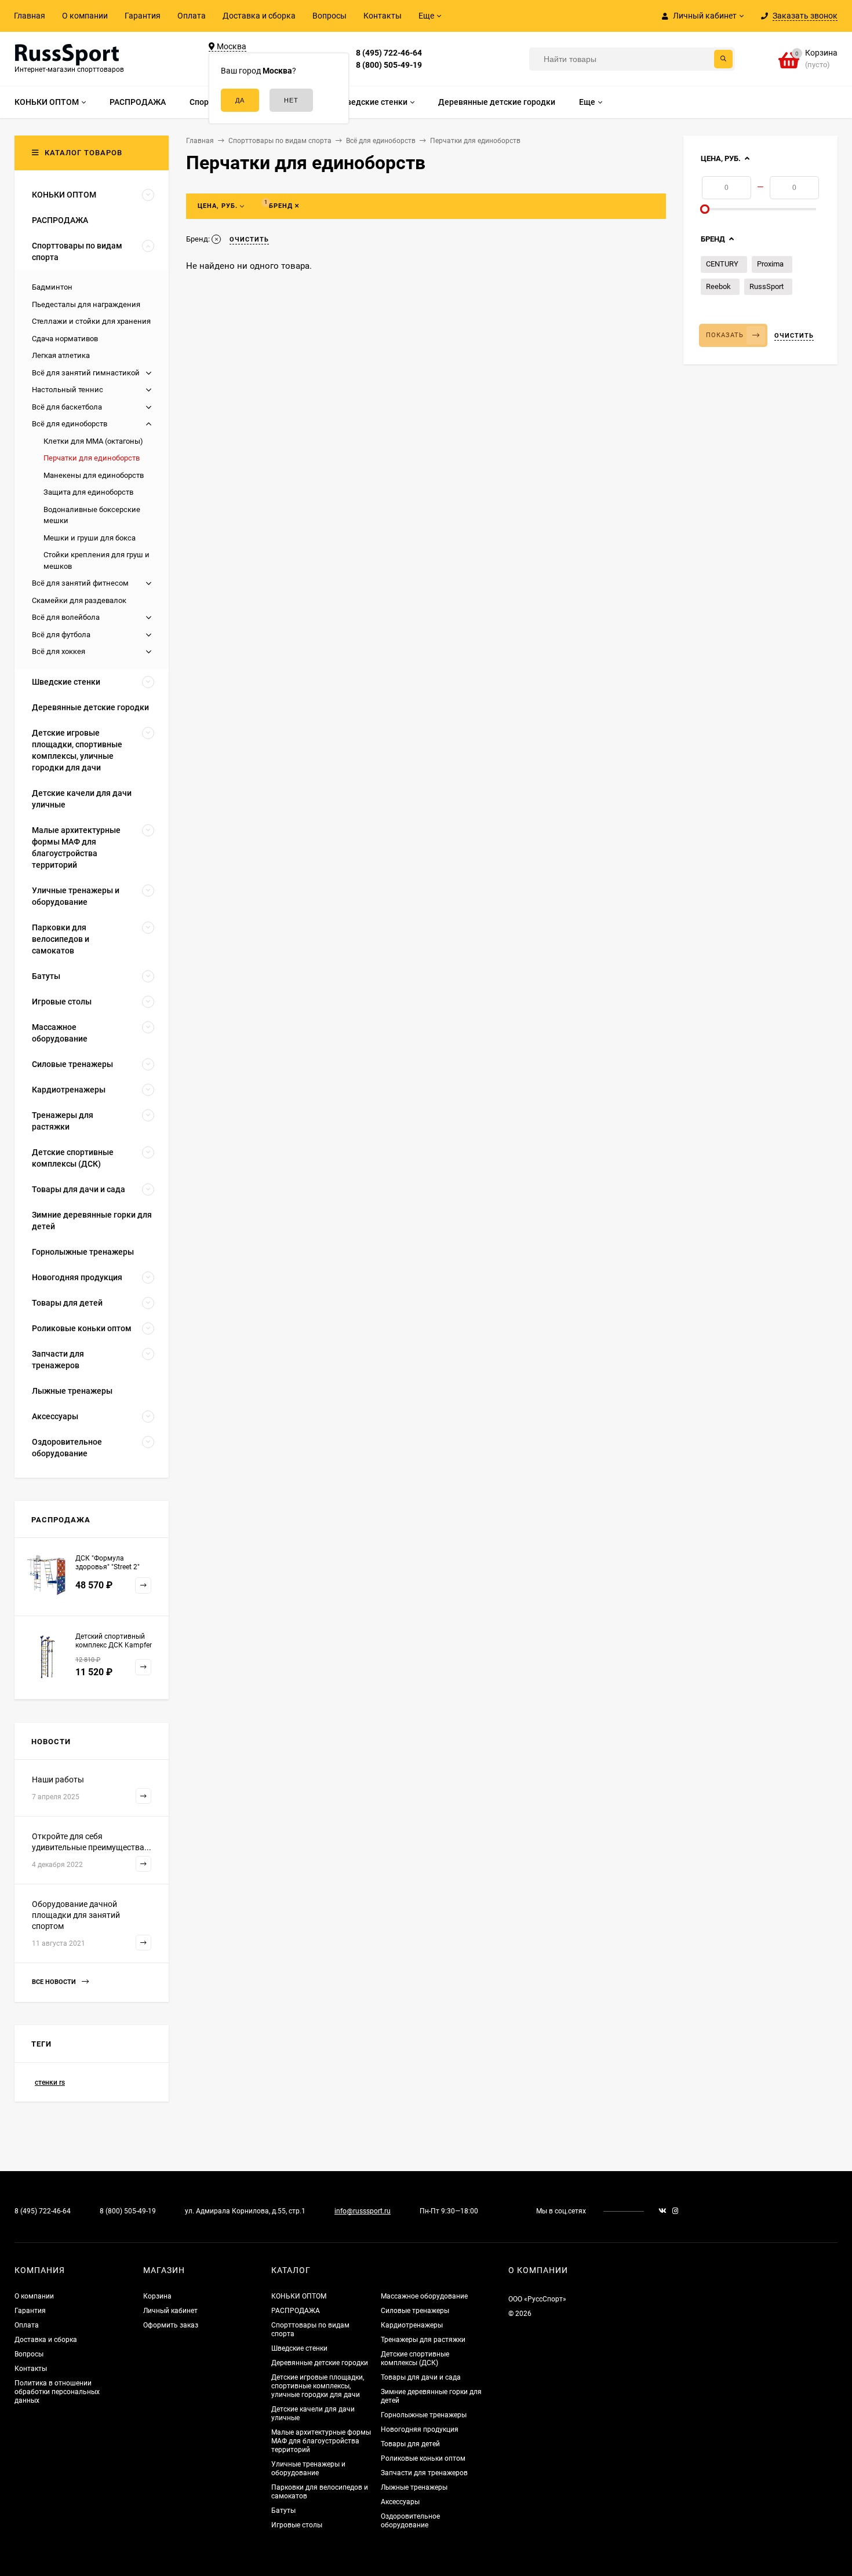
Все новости (55, 1982)
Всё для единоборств (70, 424)
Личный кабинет (170, 2311)
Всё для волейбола (66, 617)
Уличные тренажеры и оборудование (308, 2469)
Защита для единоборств (88, 492)
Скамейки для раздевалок (79, 600)
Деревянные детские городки (320, 2363)
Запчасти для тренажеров (424, 2473)
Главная (30, 16)
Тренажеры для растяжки (423, 2340)
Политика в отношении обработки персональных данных (57, 2392)
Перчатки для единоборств (92, 458)
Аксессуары (400, 2502)
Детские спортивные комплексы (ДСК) (415, 2358)
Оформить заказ (171, 2325)
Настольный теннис (68, 390)
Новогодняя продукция (420, 2429)
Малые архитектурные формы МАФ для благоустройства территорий (321, 2441)
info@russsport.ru (363, 2211)
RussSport (767, 286)
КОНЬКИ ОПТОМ (299, 2296)
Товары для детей (410, 2444)
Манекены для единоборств (94, 475)
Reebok (718, 286)
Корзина (157, 2296)
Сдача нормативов (65, 339)
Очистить (794, 336)
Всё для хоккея (59, 651)
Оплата (192, 16)
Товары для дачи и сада (421, 2377)
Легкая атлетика (61, 355)
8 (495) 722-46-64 (389, 53)
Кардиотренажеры (412, 2325)
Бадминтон (52, 287)
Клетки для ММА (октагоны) (93, 441)
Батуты (283, 2511)
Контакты (383, 16)
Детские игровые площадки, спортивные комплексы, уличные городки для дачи (318, 2386)
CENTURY (722, 264)
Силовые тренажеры (415, 2311)
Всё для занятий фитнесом (80, 583)
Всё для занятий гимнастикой (86, 373)
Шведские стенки (299, 2348)
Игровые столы (297, 2525)
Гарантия (143, 16)
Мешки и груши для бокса (90, 538)
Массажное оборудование (424, 2296)
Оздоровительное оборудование (410, 2521)
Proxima (770, 264)
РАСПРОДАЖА (296, 2311)
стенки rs (50, 2082)
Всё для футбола (61, 635)
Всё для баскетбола (67, 407)
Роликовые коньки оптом (423, 2458)
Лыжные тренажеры (414, 2487)
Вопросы (329, 16)
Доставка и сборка (259, 16)
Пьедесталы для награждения (86, 304)
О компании (85, 16)
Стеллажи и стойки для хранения (91, 321)
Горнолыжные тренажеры (424, 2415)
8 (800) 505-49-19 (389, 65)
